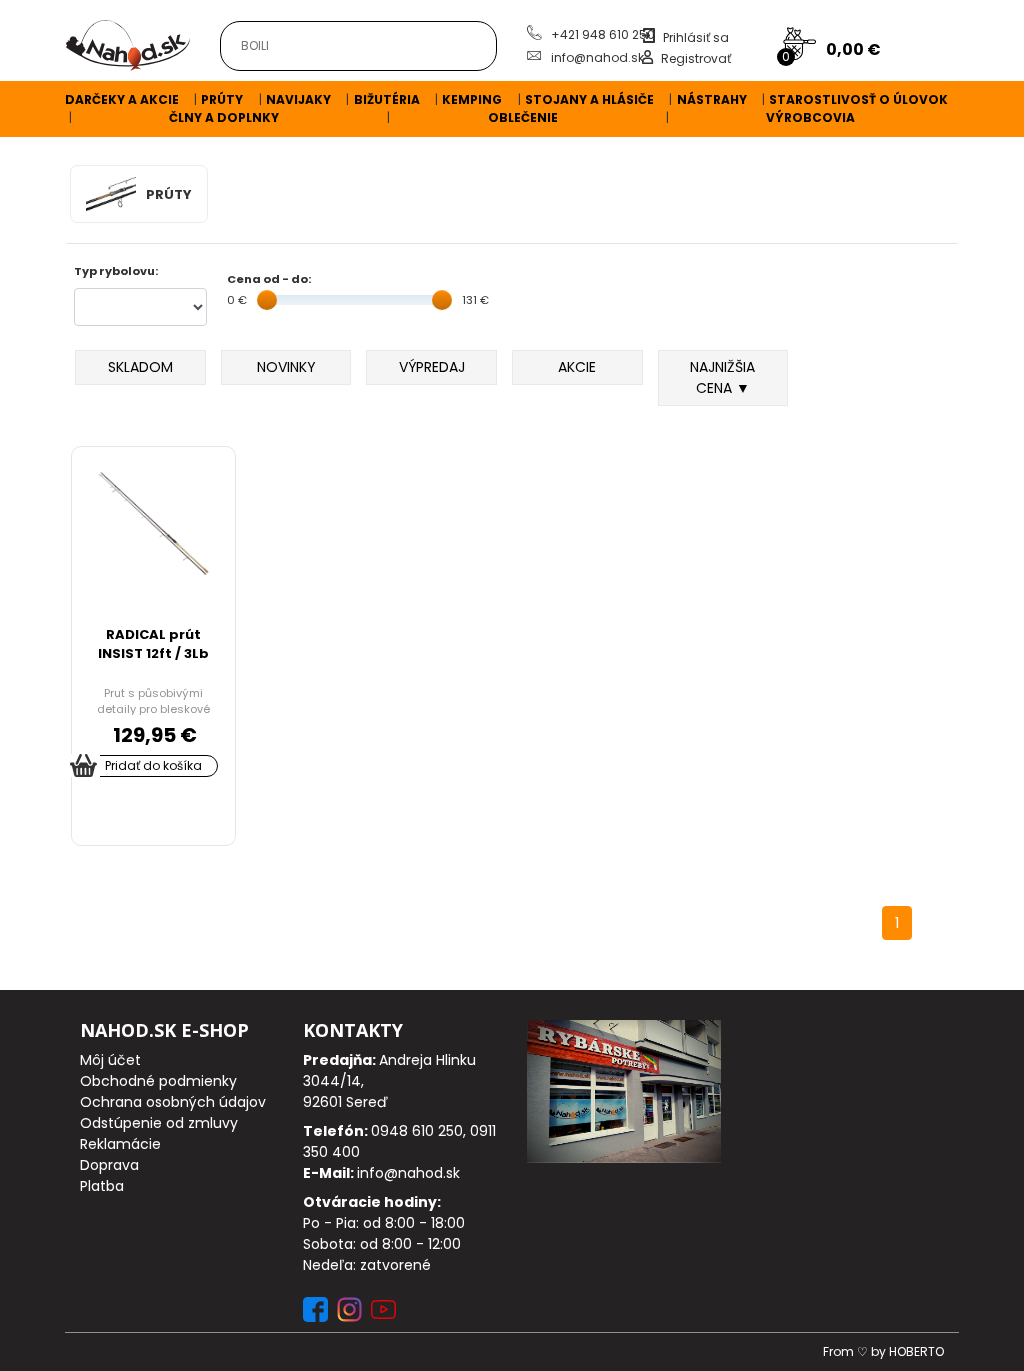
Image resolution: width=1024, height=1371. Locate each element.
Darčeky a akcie (122, 99)
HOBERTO (916, 1351)
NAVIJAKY (298, 99)
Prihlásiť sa (696, 37)
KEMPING (472, 99)
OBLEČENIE (523, 117)
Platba (102, 1186)
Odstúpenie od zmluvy (159, 1123)
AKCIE (577, 367)
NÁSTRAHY (712, 99)
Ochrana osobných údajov (173, 1102)
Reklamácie (120, 1144)
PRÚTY (222, 99)
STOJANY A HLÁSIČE (589, 99)
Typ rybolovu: (116, 271)
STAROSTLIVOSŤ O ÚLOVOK (858, 99)
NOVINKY (286, 367)
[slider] (267, 300)
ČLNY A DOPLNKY (224, 117)
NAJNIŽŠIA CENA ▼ (722, 377)
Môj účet (110, 1060)
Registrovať (696, 58)
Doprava (109, 1165)
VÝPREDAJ (432, 367)
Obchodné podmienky (158, 1081)
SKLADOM (140, 367)
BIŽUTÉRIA (387, 99)
